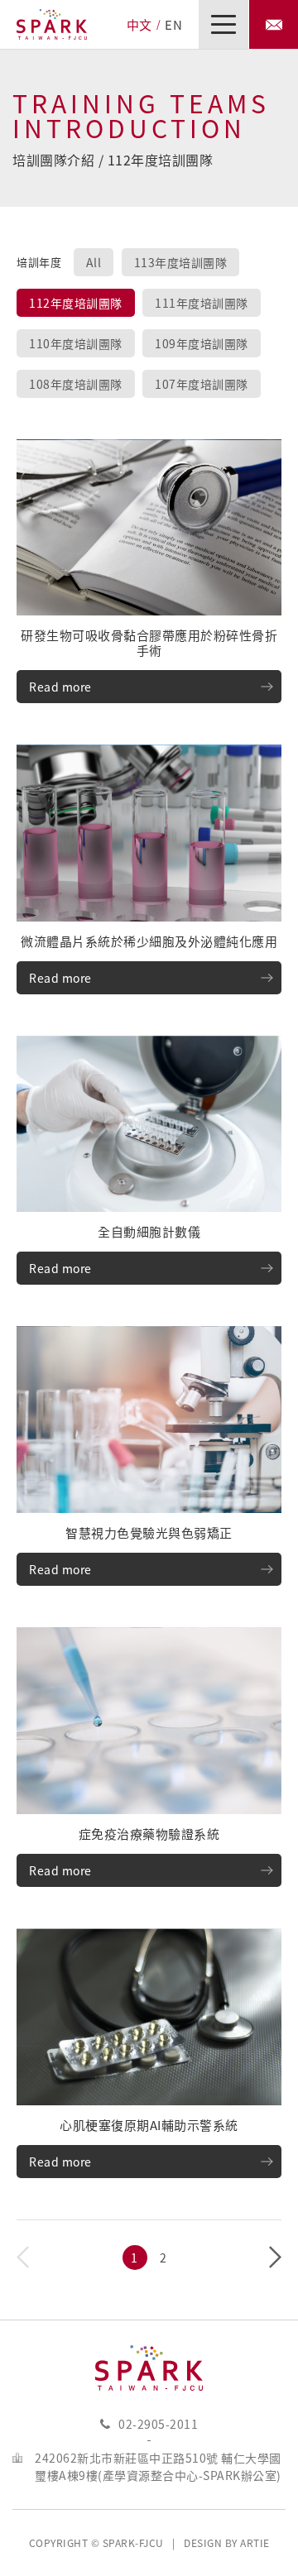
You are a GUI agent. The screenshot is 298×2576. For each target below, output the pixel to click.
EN (173, 25)
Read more (60, 687)
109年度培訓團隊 (202, 343)
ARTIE (255, 2543)
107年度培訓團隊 (202, 384)
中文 (139, 25)
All (94, 262)
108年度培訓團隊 (76, 384)
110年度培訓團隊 (76, 343)
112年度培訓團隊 (76, 303)
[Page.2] (164, 2258)
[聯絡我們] (273, 24)
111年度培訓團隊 (202, 303)
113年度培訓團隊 (181, 262)
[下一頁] (275, 2258)
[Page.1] (135, 2258)
